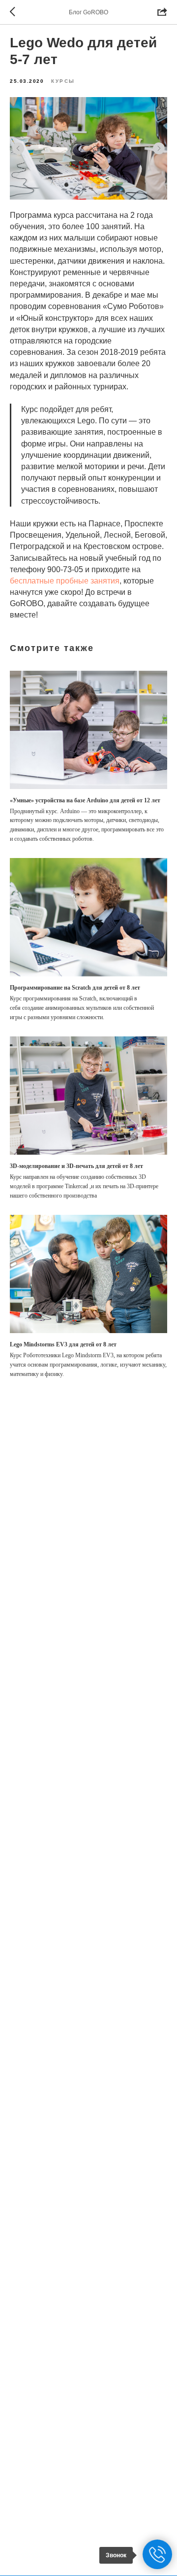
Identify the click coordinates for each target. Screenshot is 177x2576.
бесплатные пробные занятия (65, 581)
